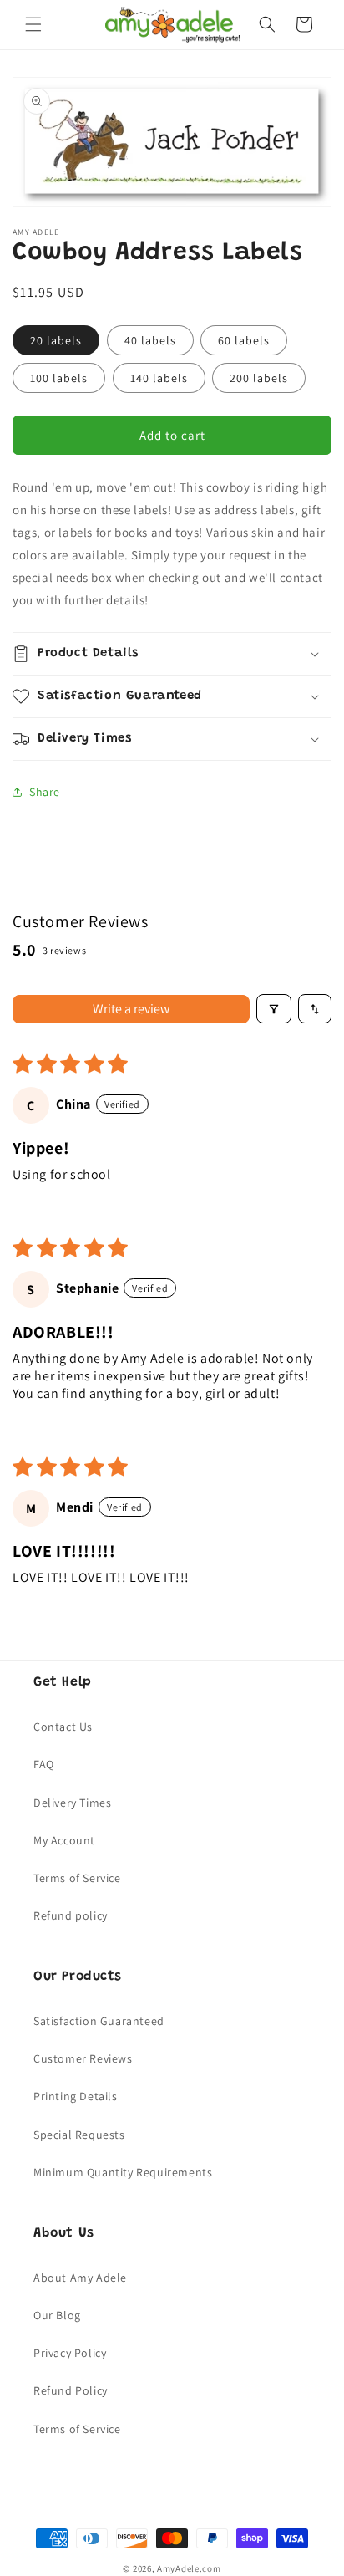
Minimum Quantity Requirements (123, 2172)
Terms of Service (77, 1878)
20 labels (56, 340)
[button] (33, 24)
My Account (64, 1840)
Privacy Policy (70, 2353)
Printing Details (76, 2096)
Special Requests (79, 2135)
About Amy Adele (80, 2278)
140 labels (159, 378)
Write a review (131, 1009)
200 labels (259, 378)
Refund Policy (71, 2390)
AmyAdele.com (189, 2568)
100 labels (59, 378)
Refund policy (71, 1915)
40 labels (150, 340)
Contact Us (63, 1727)
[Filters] (274, 1009)
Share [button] (45, 792)
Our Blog (57, 2315)
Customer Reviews (83, 2058)
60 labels (244, 340)
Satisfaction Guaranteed (99, 2021)
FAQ (44, 1764)
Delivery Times (72, 1803)
